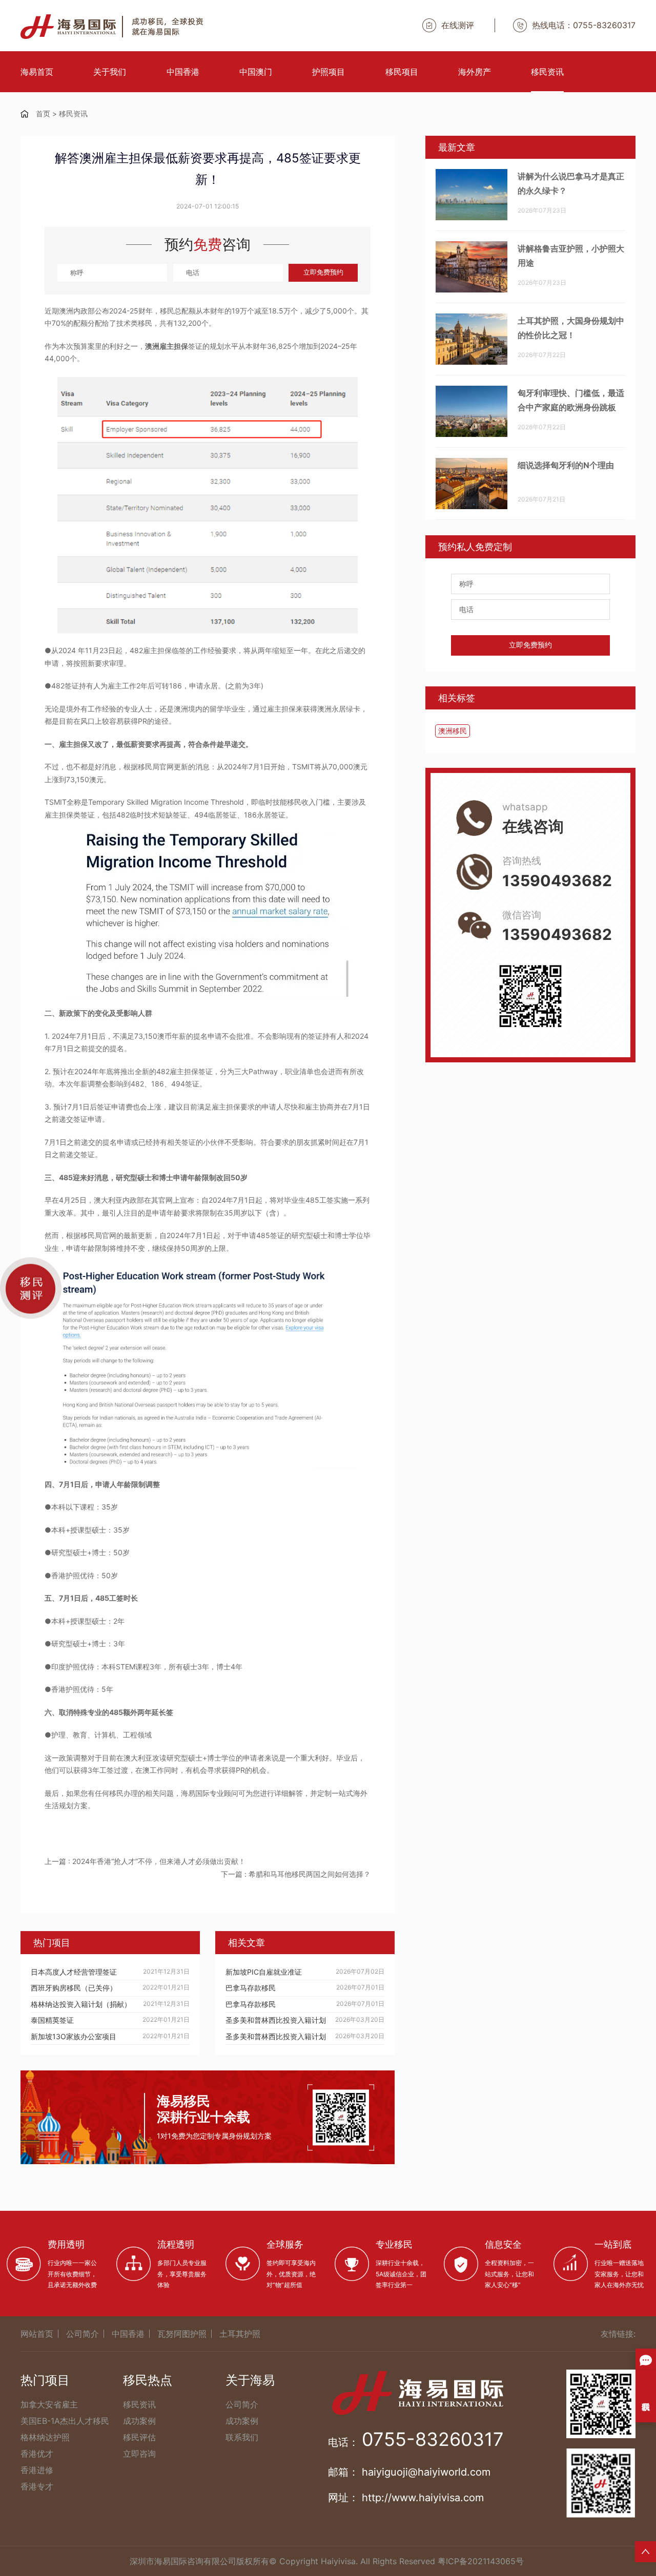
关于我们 (110, 72)
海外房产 (475, 72)
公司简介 (83, 2334)
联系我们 (242, 2437)
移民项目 (402, 72)
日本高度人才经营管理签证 (74, 1972)
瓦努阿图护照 (182, 2334)
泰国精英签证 (52, 2020)
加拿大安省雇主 (49, 2404)
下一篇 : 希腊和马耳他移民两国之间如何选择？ (296, 1874)
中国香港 (183, 72)
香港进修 (37, 2470)
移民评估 (139, 2437)
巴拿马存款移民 (251, 1988)
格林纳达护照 (45, 2437)
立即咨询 (139, 2454)
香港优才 (37, 2454)
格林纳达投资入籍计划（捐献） (81, 2004)
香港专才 (37, 2486)
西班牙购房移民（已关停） (74, 1988)
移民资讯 (547, 72)
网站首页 (37, 2334)
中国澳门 (256, 72)
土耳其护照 (240, 2334)
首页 (43, 113)
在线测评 (458, 25)
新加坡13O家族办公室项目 (74, 2036)
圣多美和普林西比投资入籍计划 (276, 2020)
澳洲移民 (453, 731)
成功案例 (139, 2421)
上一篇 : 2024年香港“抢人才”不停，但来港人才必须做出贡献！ (145, 1861)
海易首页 (37, 72)
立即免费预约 (323, 272)
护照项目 (329, 72)
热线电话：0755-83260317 (584, 25)
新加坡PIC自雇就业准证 (264, 1972)
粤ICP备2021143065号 (481, 2561)
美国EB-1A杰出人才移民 (65, 2421)
